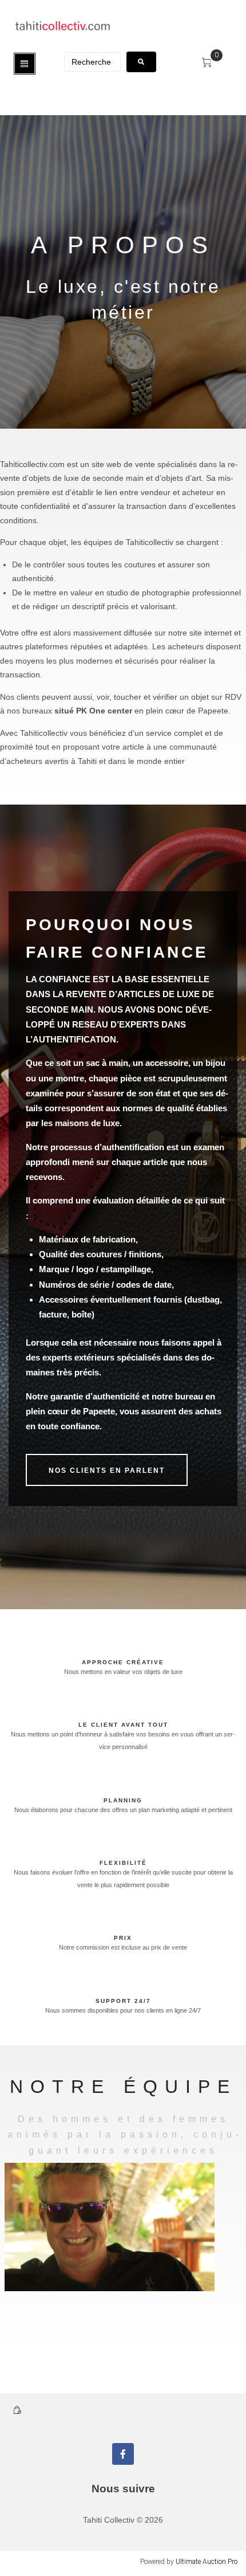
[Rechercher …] (92, 62)
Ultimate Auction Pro (207, 2562)
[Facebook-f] (123, 2454)
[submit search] (141, 62)
